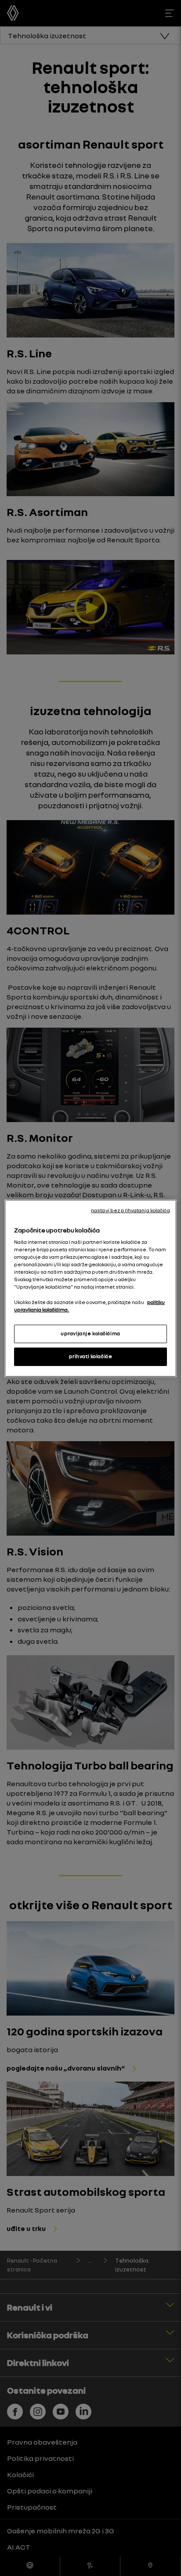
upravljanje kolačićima (90, 1333)
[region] (90, 1288)
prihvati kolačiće (91, 1356)
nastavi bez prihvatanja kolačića (130, 1210)
